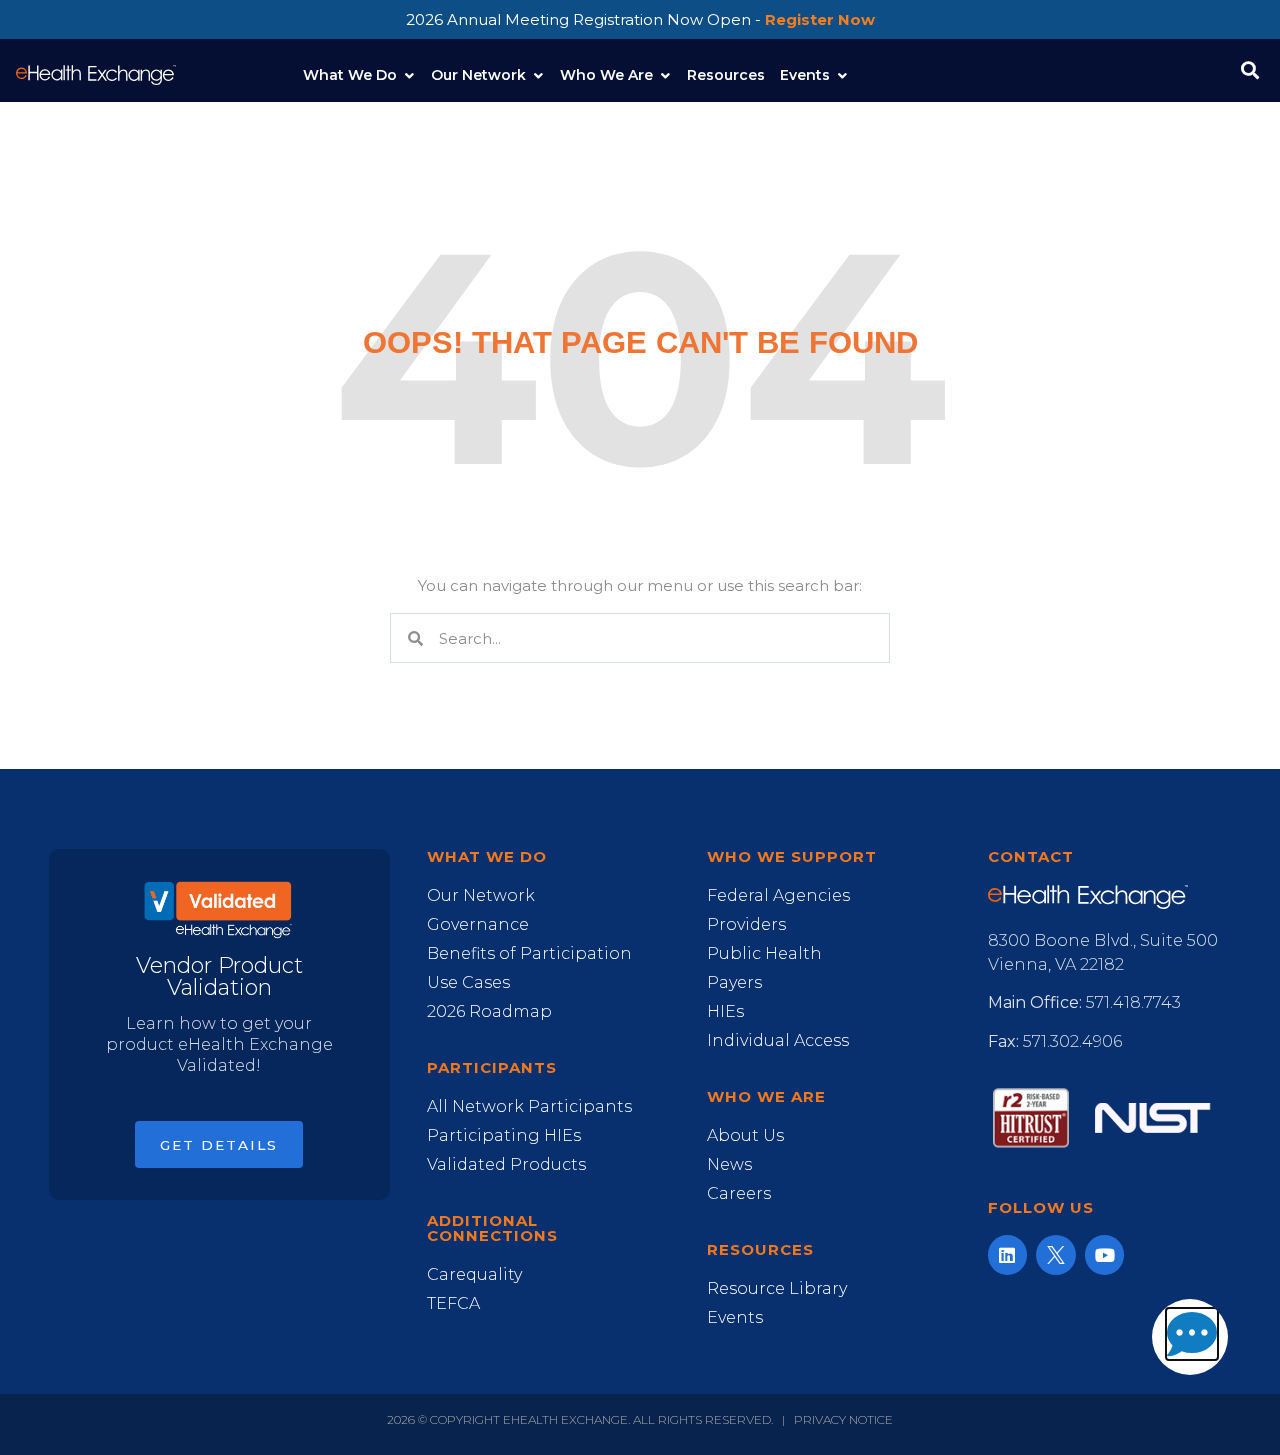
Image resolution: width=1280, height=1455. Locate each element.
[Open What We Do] (409, 75)
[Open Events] (842, 75)
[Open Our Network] (538, 75)
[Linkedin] (1008, 1255)
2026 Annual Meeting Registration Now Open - (640, 19)
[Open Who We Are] (665, 75)
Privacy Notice (843, 1419)
